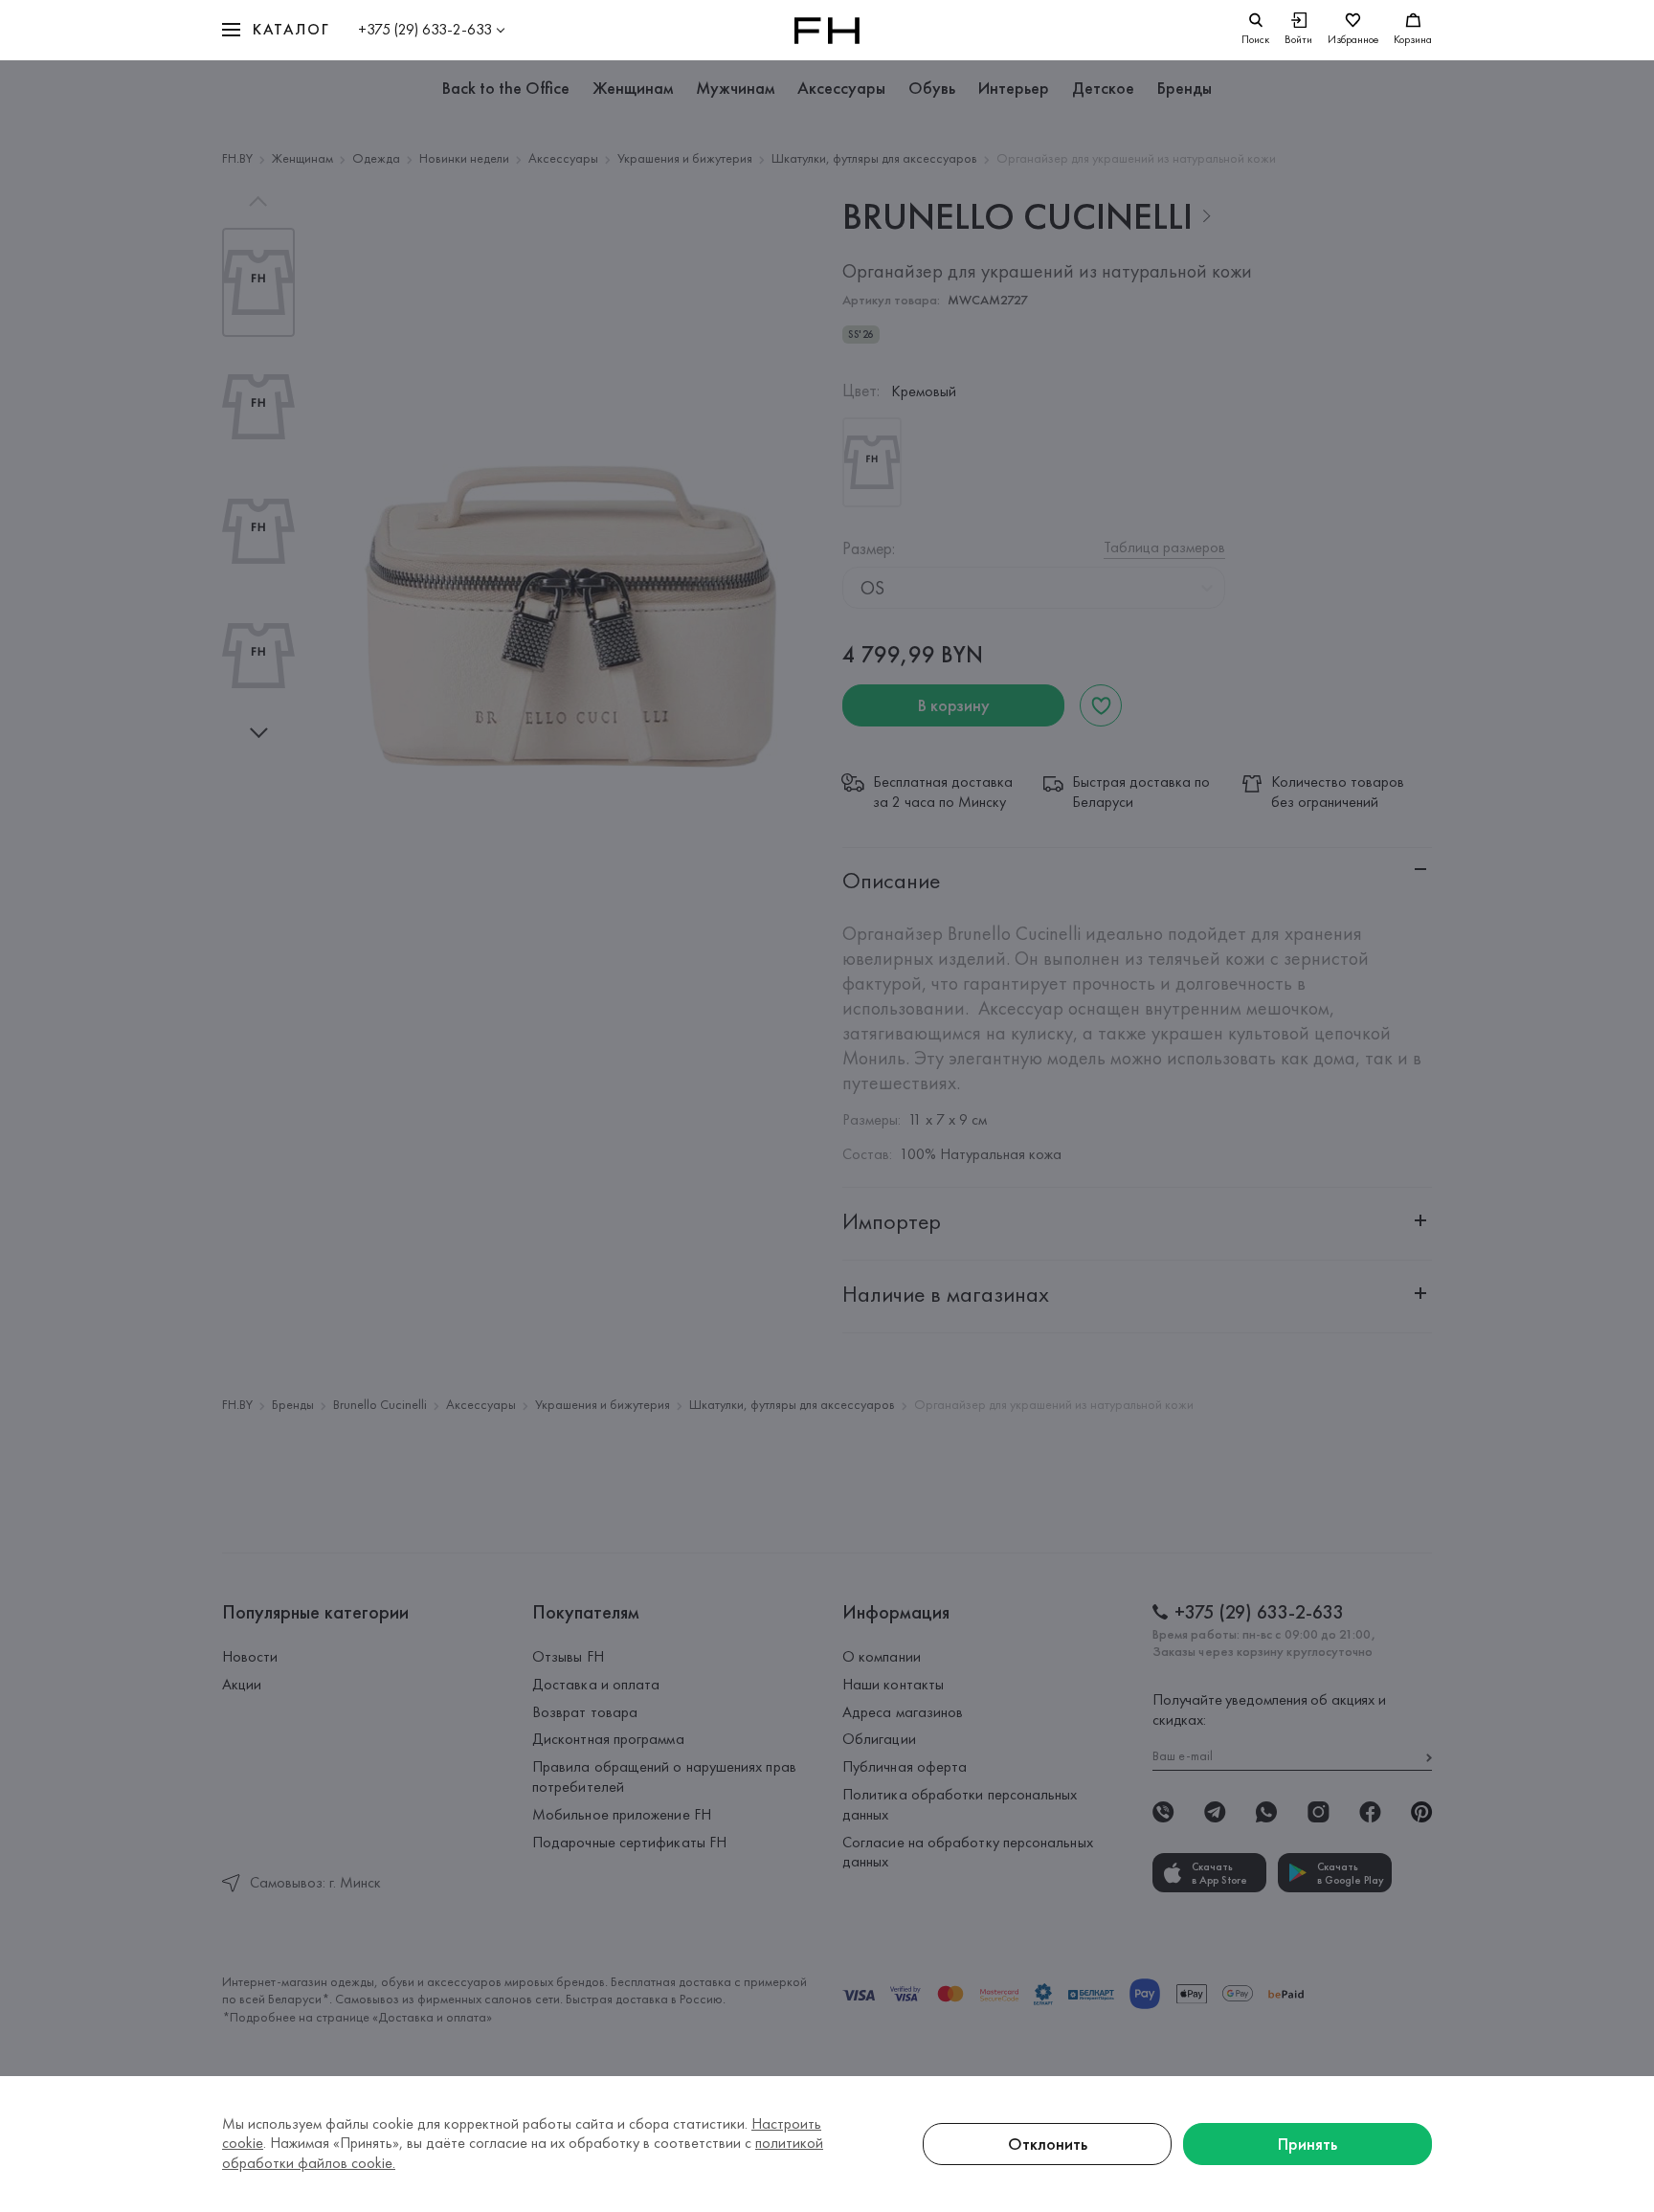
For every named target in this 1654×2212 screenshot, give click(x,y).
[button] (276, 30)
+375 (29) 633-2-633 (425, 29)
